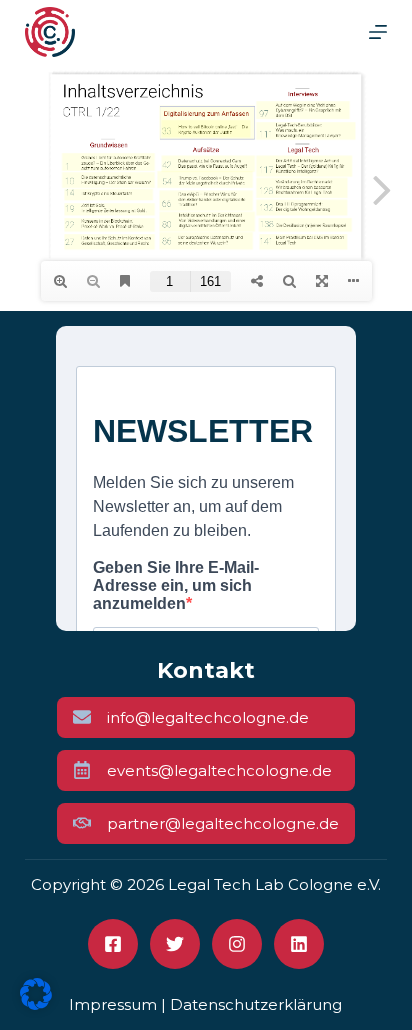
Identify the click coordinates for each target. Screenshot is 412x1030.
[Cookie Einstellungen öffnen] (36, 1004)
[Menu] (378, 32)
